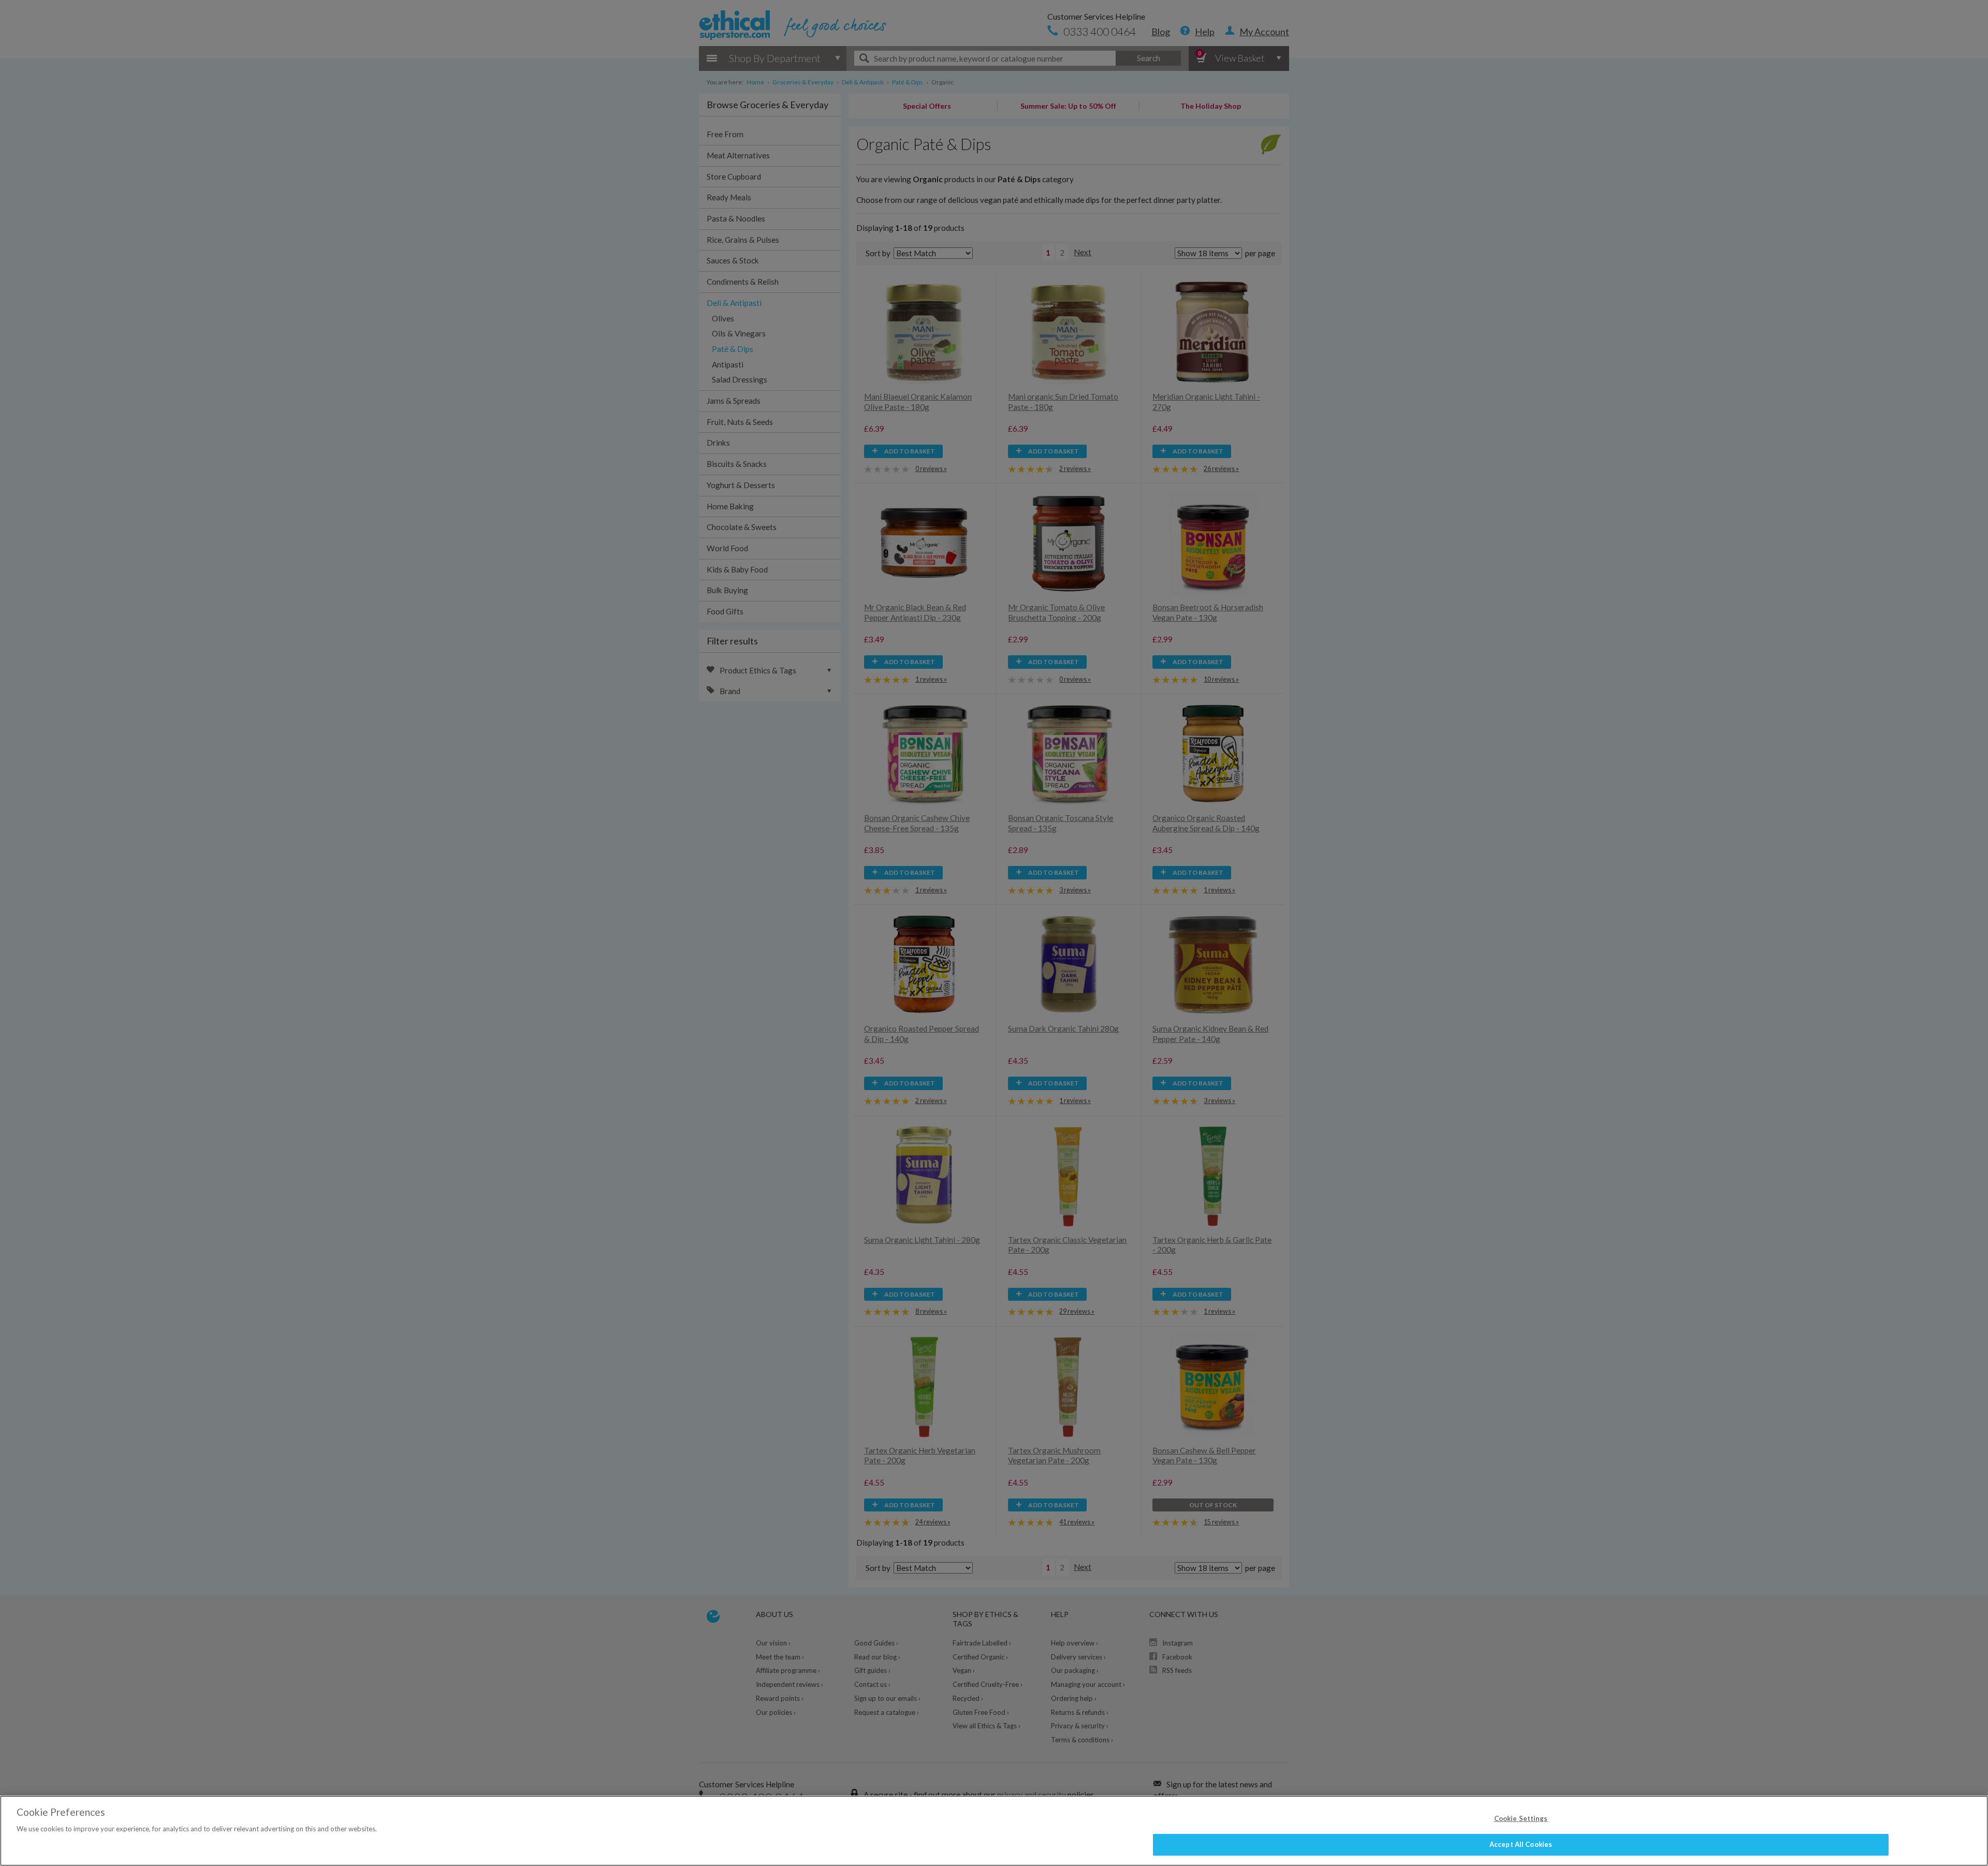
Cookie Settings (1521, 1818)
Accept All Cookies (1521, 1844)
